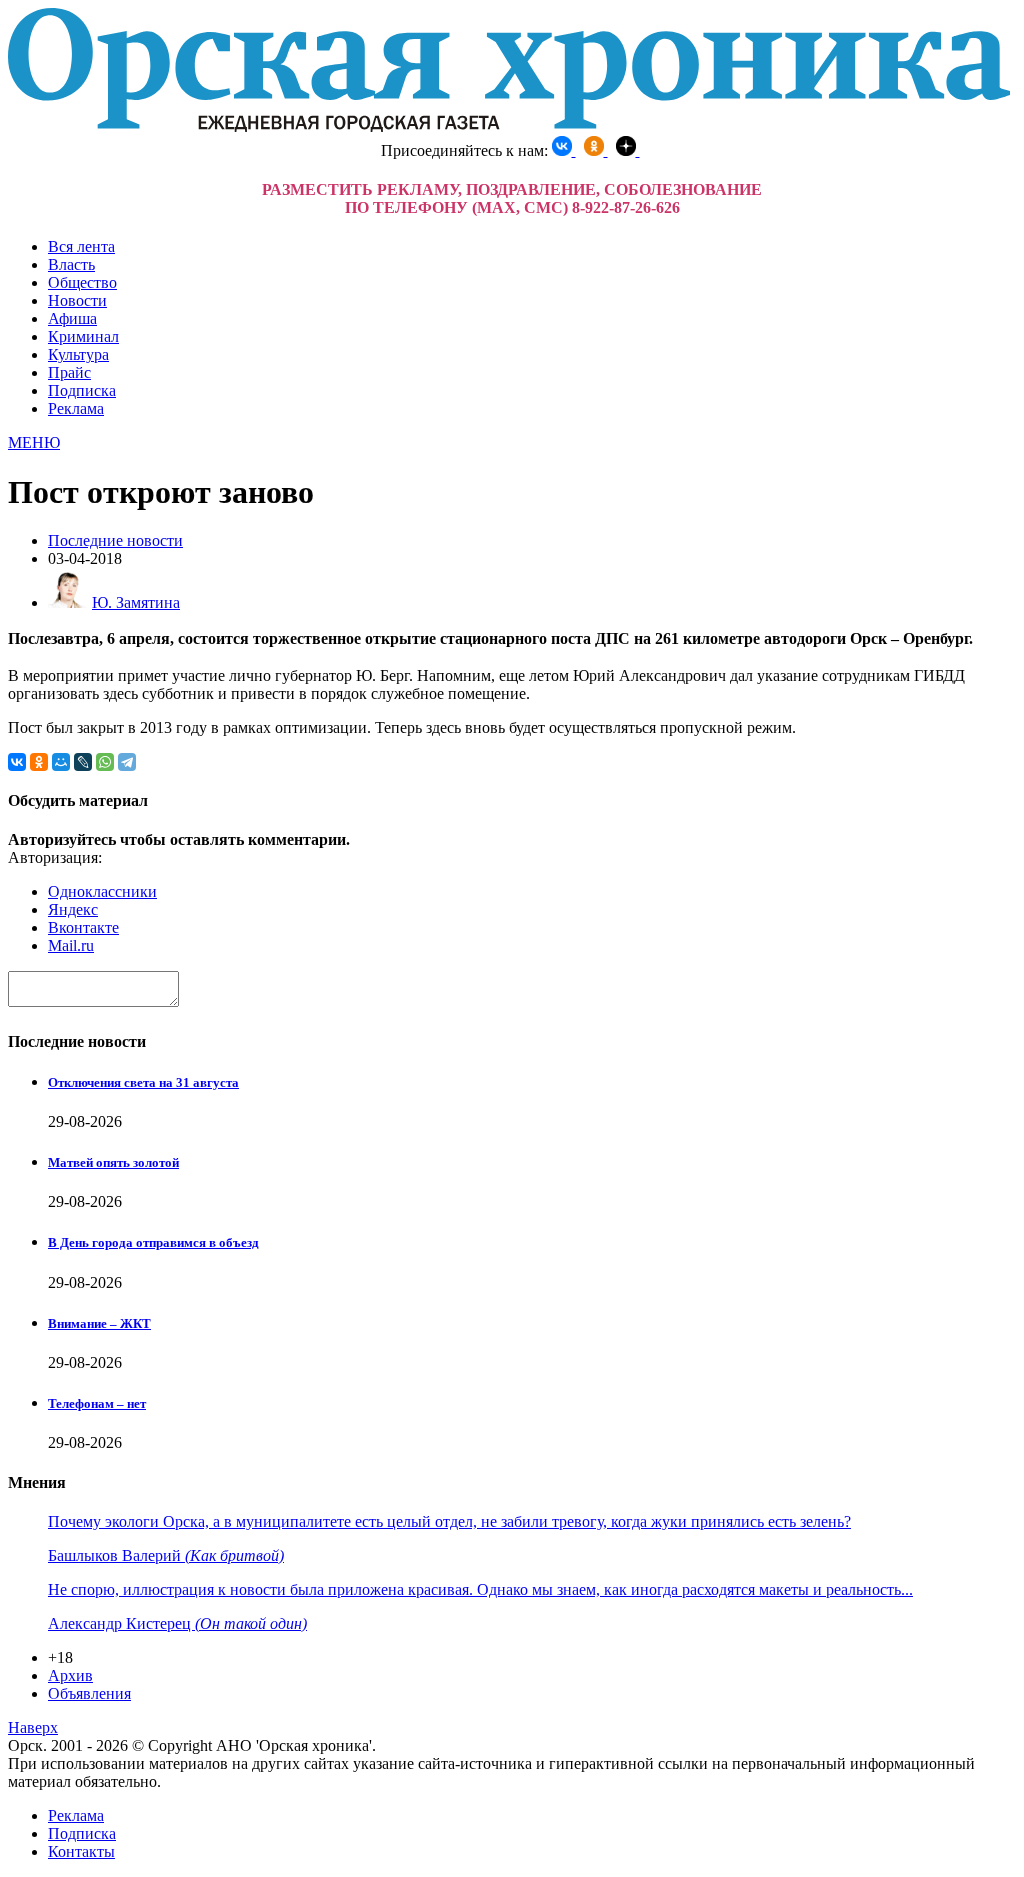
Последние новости (115, 540)
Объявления (89, 1693)
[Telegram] (127, 762)
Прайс (69, 372)
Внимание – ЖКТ (99, 1323)
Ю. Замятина (136, 602)
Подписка (82, 390)
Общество (82, 282)
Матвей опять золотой (113, 1162)
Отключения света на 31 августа (143, 1082)
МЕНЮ (34, 442)
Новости (77, 300)
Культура (78, 354)
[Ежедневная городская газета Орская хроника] (509, 126)
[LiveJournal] (83, 762)
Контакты (81, 1851)
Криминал (83, 336)
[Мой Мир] (61, 762)
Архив (70, 1675)
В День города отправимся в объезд (153, 1242)
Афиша (72, 318)
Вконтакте (83, 927)
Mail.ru (71, 945)
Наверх (33, 1727)
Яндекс (73, 909)
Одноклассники (102, 891)
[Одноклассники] (39, 762)
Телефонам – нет (97, 1403)
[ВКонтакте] (17, 762)
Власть (71, 264)
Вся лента (81, 246)
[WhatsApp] (105, 762)
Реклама (76, 408)
